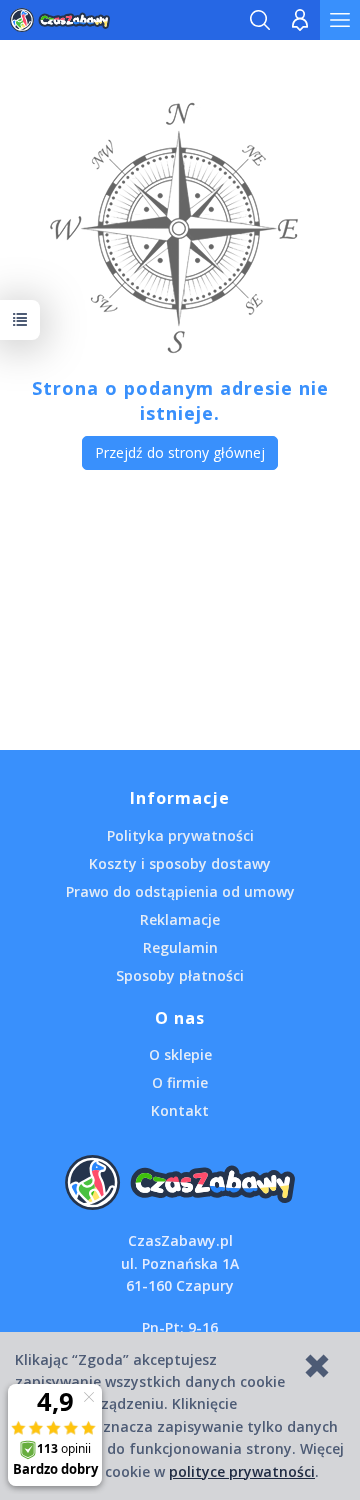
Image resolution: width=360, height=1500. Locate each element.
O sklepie (180, 1054)
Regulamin (180, 947)
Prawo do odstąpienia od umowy (180, 891)
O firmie (180, 1082)
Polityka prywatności (180, 835)
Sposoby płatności (180, 975)
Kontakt (180, 1110)
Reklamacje (180, 919)
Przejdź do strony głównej (180, 452)
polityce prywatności (242, 1471)
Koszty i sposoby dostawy (180, 863)
